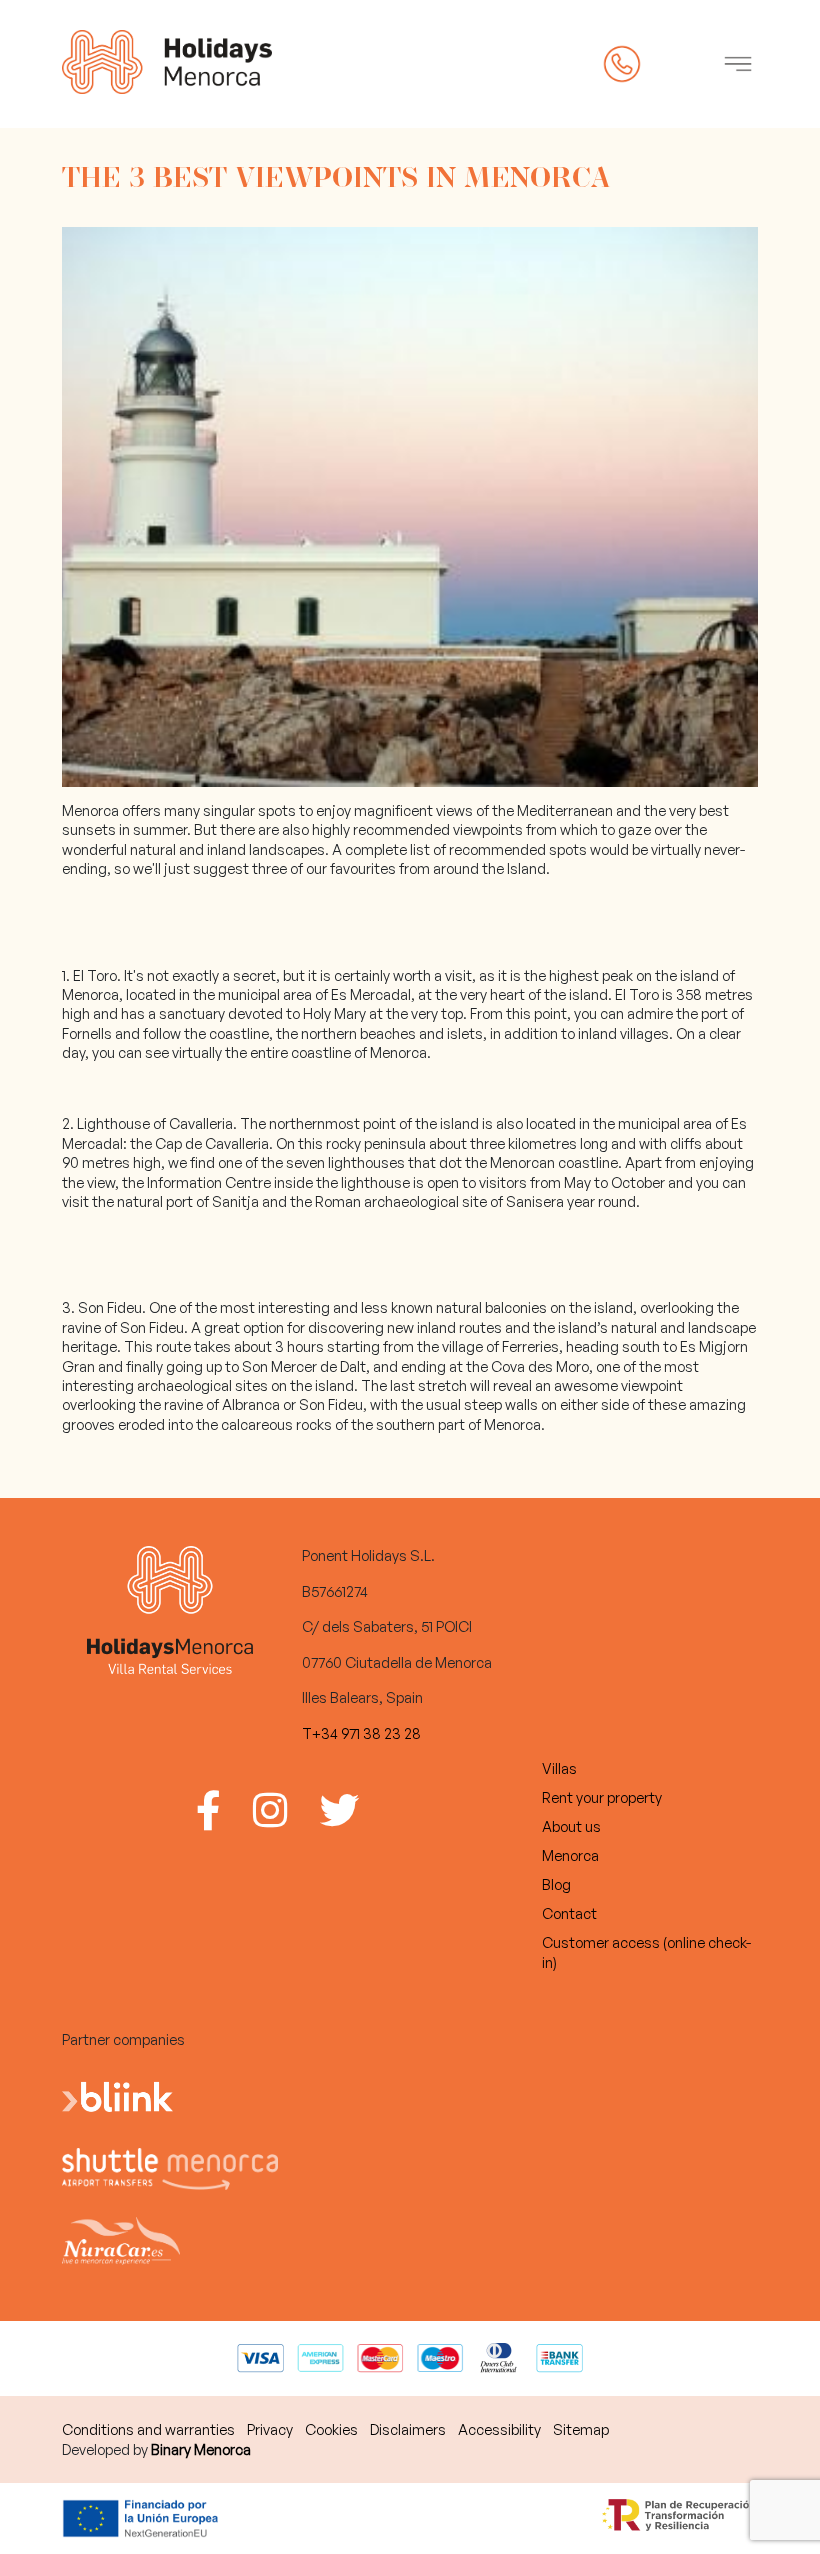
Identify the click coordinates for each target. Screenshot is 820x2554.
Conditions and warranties (148, 2429)
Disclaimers (408, 2429)
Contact (569, 1913)
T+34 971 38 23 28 (361, 1733)
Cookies (331, 2429)
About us (571, 1826)
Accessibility (499, 2429)
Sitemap (581, 2429)
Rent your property (602, 1797)
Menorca (570, 1855)
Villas (559, 1768)
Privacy (270, 2429)
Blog (556, 1884)
